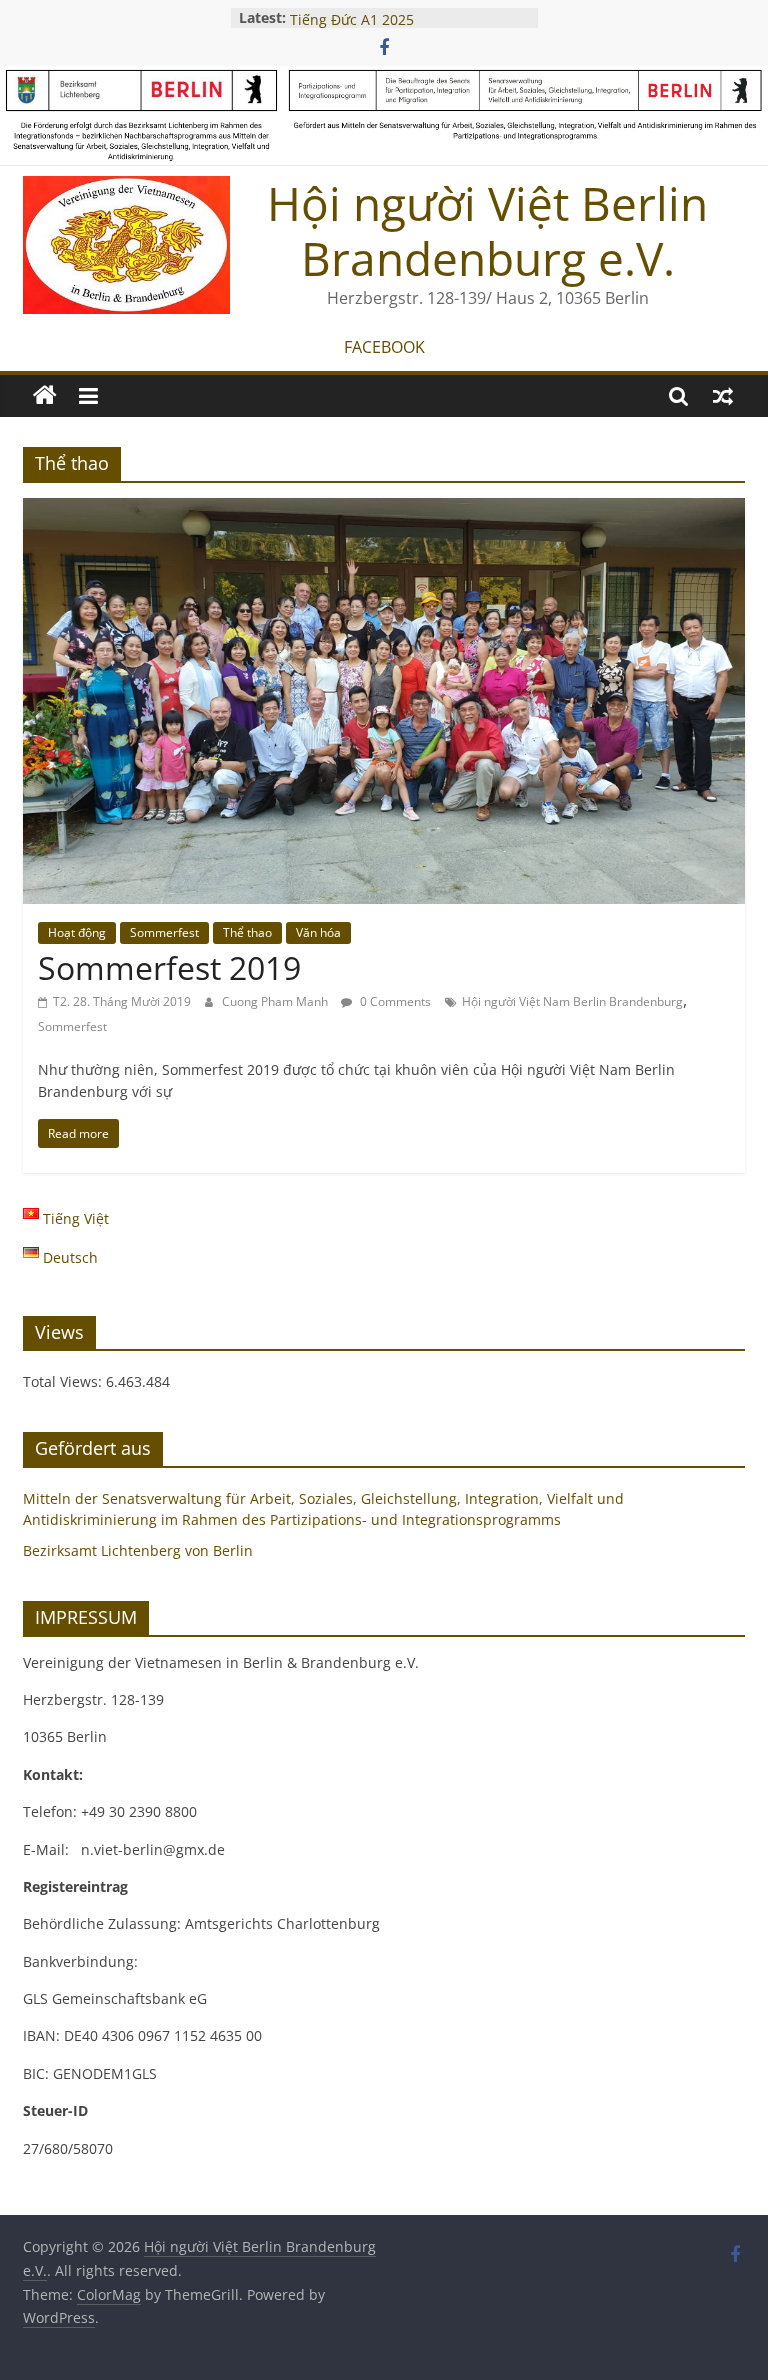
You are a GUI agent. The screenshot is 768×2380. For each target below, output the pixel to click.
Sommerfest (164, 932)
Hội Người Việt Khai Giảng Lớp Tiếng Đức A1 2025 (391, 25)
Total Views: (64, 1381)
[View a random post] (723, 396)
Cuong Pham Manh (276, 1001)
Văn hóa (318, 932)
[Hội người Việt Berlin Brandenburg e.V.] (45, 396)
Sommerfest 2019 (169, 967)
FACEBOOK (384, 347)
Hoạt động (77, 932)
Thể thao (247, 932)
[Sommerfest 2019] (384, 510)
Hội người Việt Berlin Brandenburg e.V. (487, 230)
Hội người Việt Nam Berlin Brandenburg (572, 1001)
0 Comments (394, 1001)
